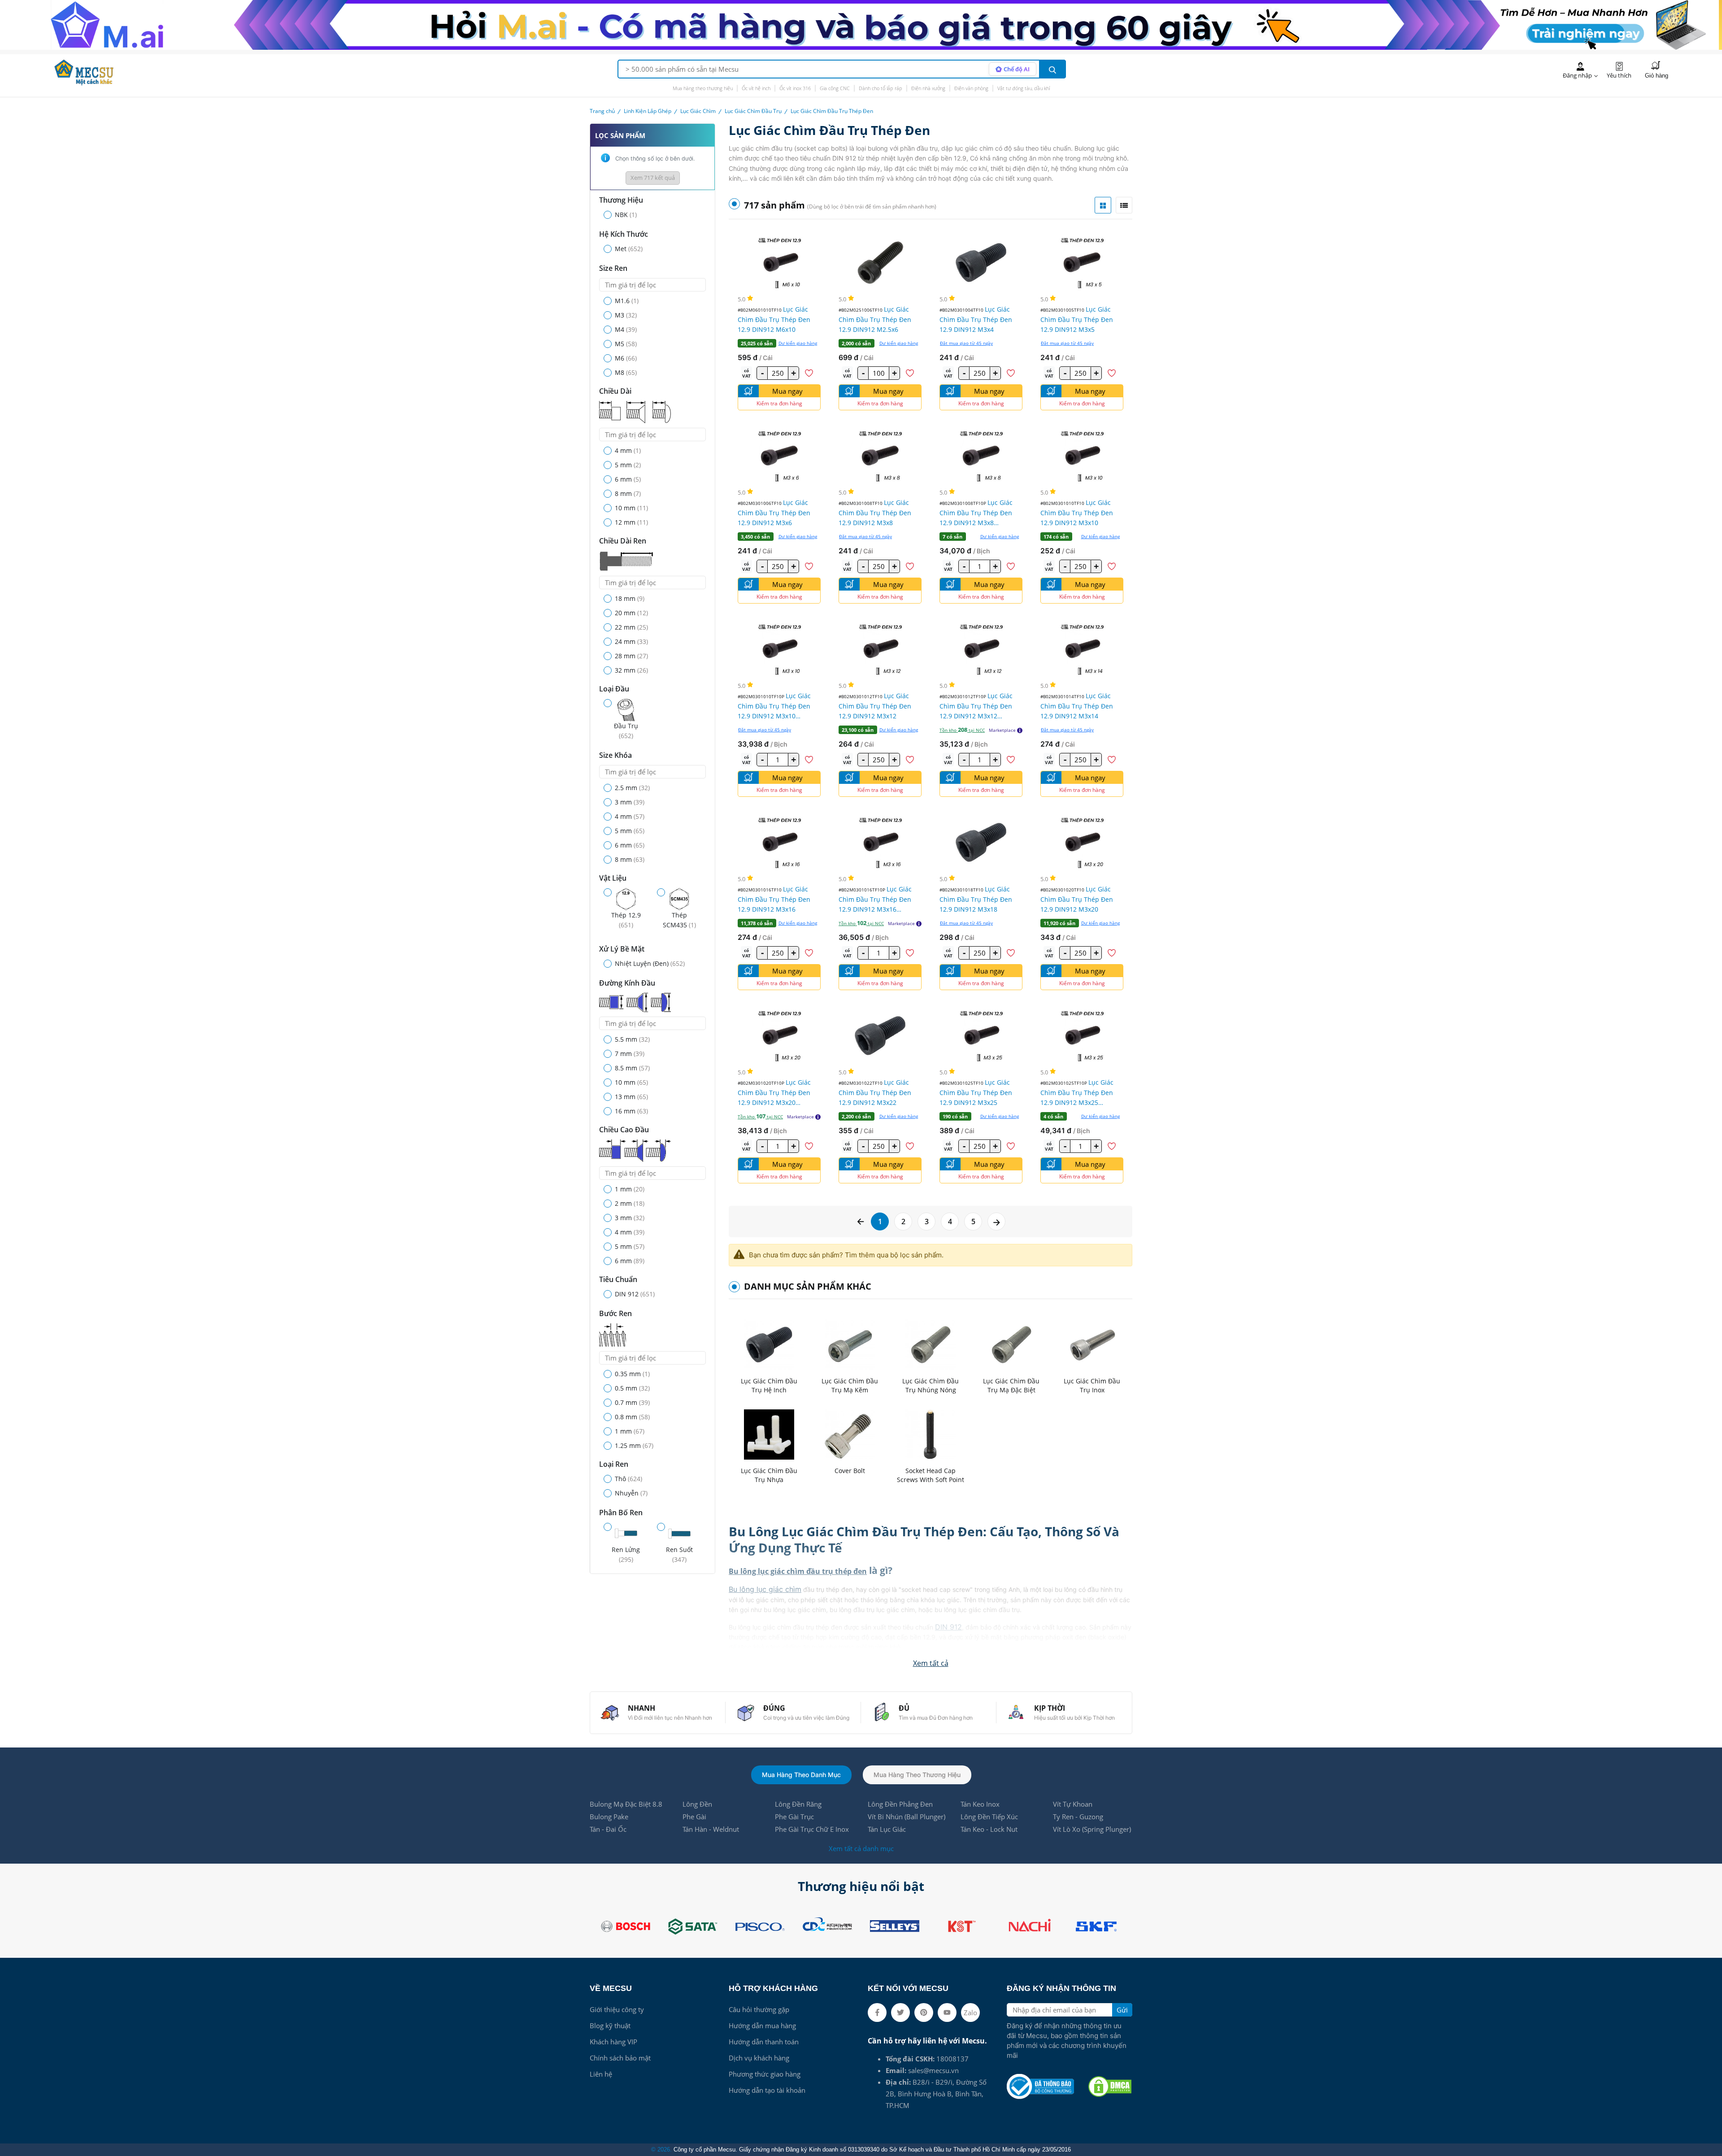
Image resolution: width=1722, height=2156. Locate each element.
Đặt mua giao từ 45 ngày (966, 343)
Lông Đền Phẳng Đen (900, 1804)
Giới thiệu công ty (617, 2009)
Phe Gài (694, 1817)
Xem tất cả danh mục (861, 1848)
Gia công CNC (835, 88)
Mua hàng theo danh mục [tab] (801, 1775)
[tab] (1103, 205)
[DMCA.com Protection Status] (1110, 2086)
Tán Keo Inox (980, 1804)
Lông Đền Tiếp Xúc (989, 1817)
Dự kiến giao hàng (798, 343)
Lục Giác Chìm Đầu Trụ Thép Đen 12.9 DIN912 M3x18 (976, 899)
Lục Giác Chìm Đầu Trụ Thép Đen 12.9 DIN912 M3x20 (1077, 899)
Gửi (1122, 2010)
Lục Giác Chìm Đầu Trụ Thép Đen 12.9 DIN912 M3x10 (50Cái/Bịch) (774, 706)
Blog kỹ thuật (610, 2026)
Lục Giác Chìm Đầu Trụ (753, 111)
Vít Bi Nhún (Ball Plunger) (907, 1817)
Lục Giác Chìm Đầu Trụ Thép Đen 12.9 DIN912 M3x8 (875, 513)
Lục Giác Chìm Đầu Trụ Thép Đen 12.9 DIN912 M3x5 (1077, 319)
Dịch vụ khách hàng (759, 2058)
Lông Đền (697, 1804)
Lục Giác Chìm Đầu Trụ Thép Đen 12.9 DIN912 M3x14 (1077, 706)
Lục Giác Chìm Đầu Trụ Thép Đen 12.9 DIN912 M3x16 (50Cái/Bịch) (875, 899)
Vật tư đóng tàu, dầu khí (1024, 88)
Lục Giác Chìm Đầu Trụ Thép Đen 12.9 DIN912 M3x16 (774, 899)
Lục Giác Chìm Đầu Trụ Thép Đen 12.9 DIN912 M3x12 (875, 706)
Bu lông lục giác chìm (765, 1589)
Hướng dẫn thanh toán (764, 2042)
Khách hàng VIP (613, 2042)
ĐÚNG (774, 1708)
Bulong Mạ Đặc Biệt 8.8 (626, 1804)
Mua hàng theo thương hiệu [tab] (917, 1775)
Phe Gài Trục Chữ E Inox (812, 1829)
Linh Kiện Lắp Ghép (648, 111)
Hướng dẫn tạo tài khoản (767, 2090)
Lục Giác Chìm (698, 111)
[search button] (1052, 69)
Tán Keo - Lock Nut (989, 1829)
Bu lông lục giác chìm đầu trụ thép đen (798, 1571)
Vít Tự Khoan (1073, 1804)
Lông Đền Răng (798, 1804)
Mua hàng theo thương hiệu (703, 88)
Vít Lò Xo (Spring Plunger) (1092, 1829)
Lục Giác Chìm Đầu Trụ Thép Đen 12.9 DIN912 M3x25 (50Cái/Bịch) (1077, 1093)
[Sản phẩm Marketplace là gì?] (1020, 730)
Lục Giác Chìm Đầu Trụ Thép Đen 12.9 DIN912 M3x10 (1077, 513)
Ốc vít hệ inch (756, 88)
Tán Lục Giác (887, 1829)
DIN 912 (948, 1627)
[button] (931, 1663)
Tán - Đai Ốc (608, 1829)
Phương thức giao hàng (765, 2074)
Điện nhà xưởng (928, 88)
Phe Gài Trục (794, 1817)
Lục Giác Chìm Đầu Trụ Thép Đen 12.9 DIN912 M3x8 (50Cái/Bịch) (976, 513)
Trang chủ (602, 111)
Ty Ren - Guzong (1078, 1817)
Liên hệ (601, 2074)
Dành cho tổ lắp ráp (881, 88)
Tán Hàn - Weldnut (711, 1829)
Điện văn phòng (971, 88)
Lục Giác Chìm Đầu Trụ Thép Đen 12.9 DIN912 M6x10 (774, 319)
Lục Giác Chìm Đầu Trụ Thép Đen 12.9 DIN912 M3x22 (875, 1092)
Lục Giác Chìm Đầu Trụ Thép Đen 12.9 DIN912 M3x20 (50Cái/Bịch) (774, 1093)
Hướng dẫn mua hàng (762, 2026)
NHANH (641, 1708)
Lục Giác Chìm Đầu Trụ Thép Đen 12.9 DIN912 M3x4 (976, 319)
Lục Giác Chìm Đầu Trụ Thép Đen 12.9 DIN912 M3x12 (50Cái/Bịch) (976, 706)
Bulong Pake (609, 1817)
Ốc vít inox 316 (795, 88)
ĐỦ (904, 1708)
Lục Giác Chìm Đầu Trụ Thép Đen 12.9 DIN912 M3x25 (976, 1092)
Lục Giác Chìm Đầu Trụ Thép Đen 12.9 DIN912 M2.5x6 (875, 319)
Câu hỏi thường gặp (759, 2009)
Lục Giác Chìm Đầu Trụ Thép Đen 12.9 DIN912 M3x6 (774, 513)
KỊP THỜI (1050, 1708)
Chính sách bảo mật (620, 2058)
